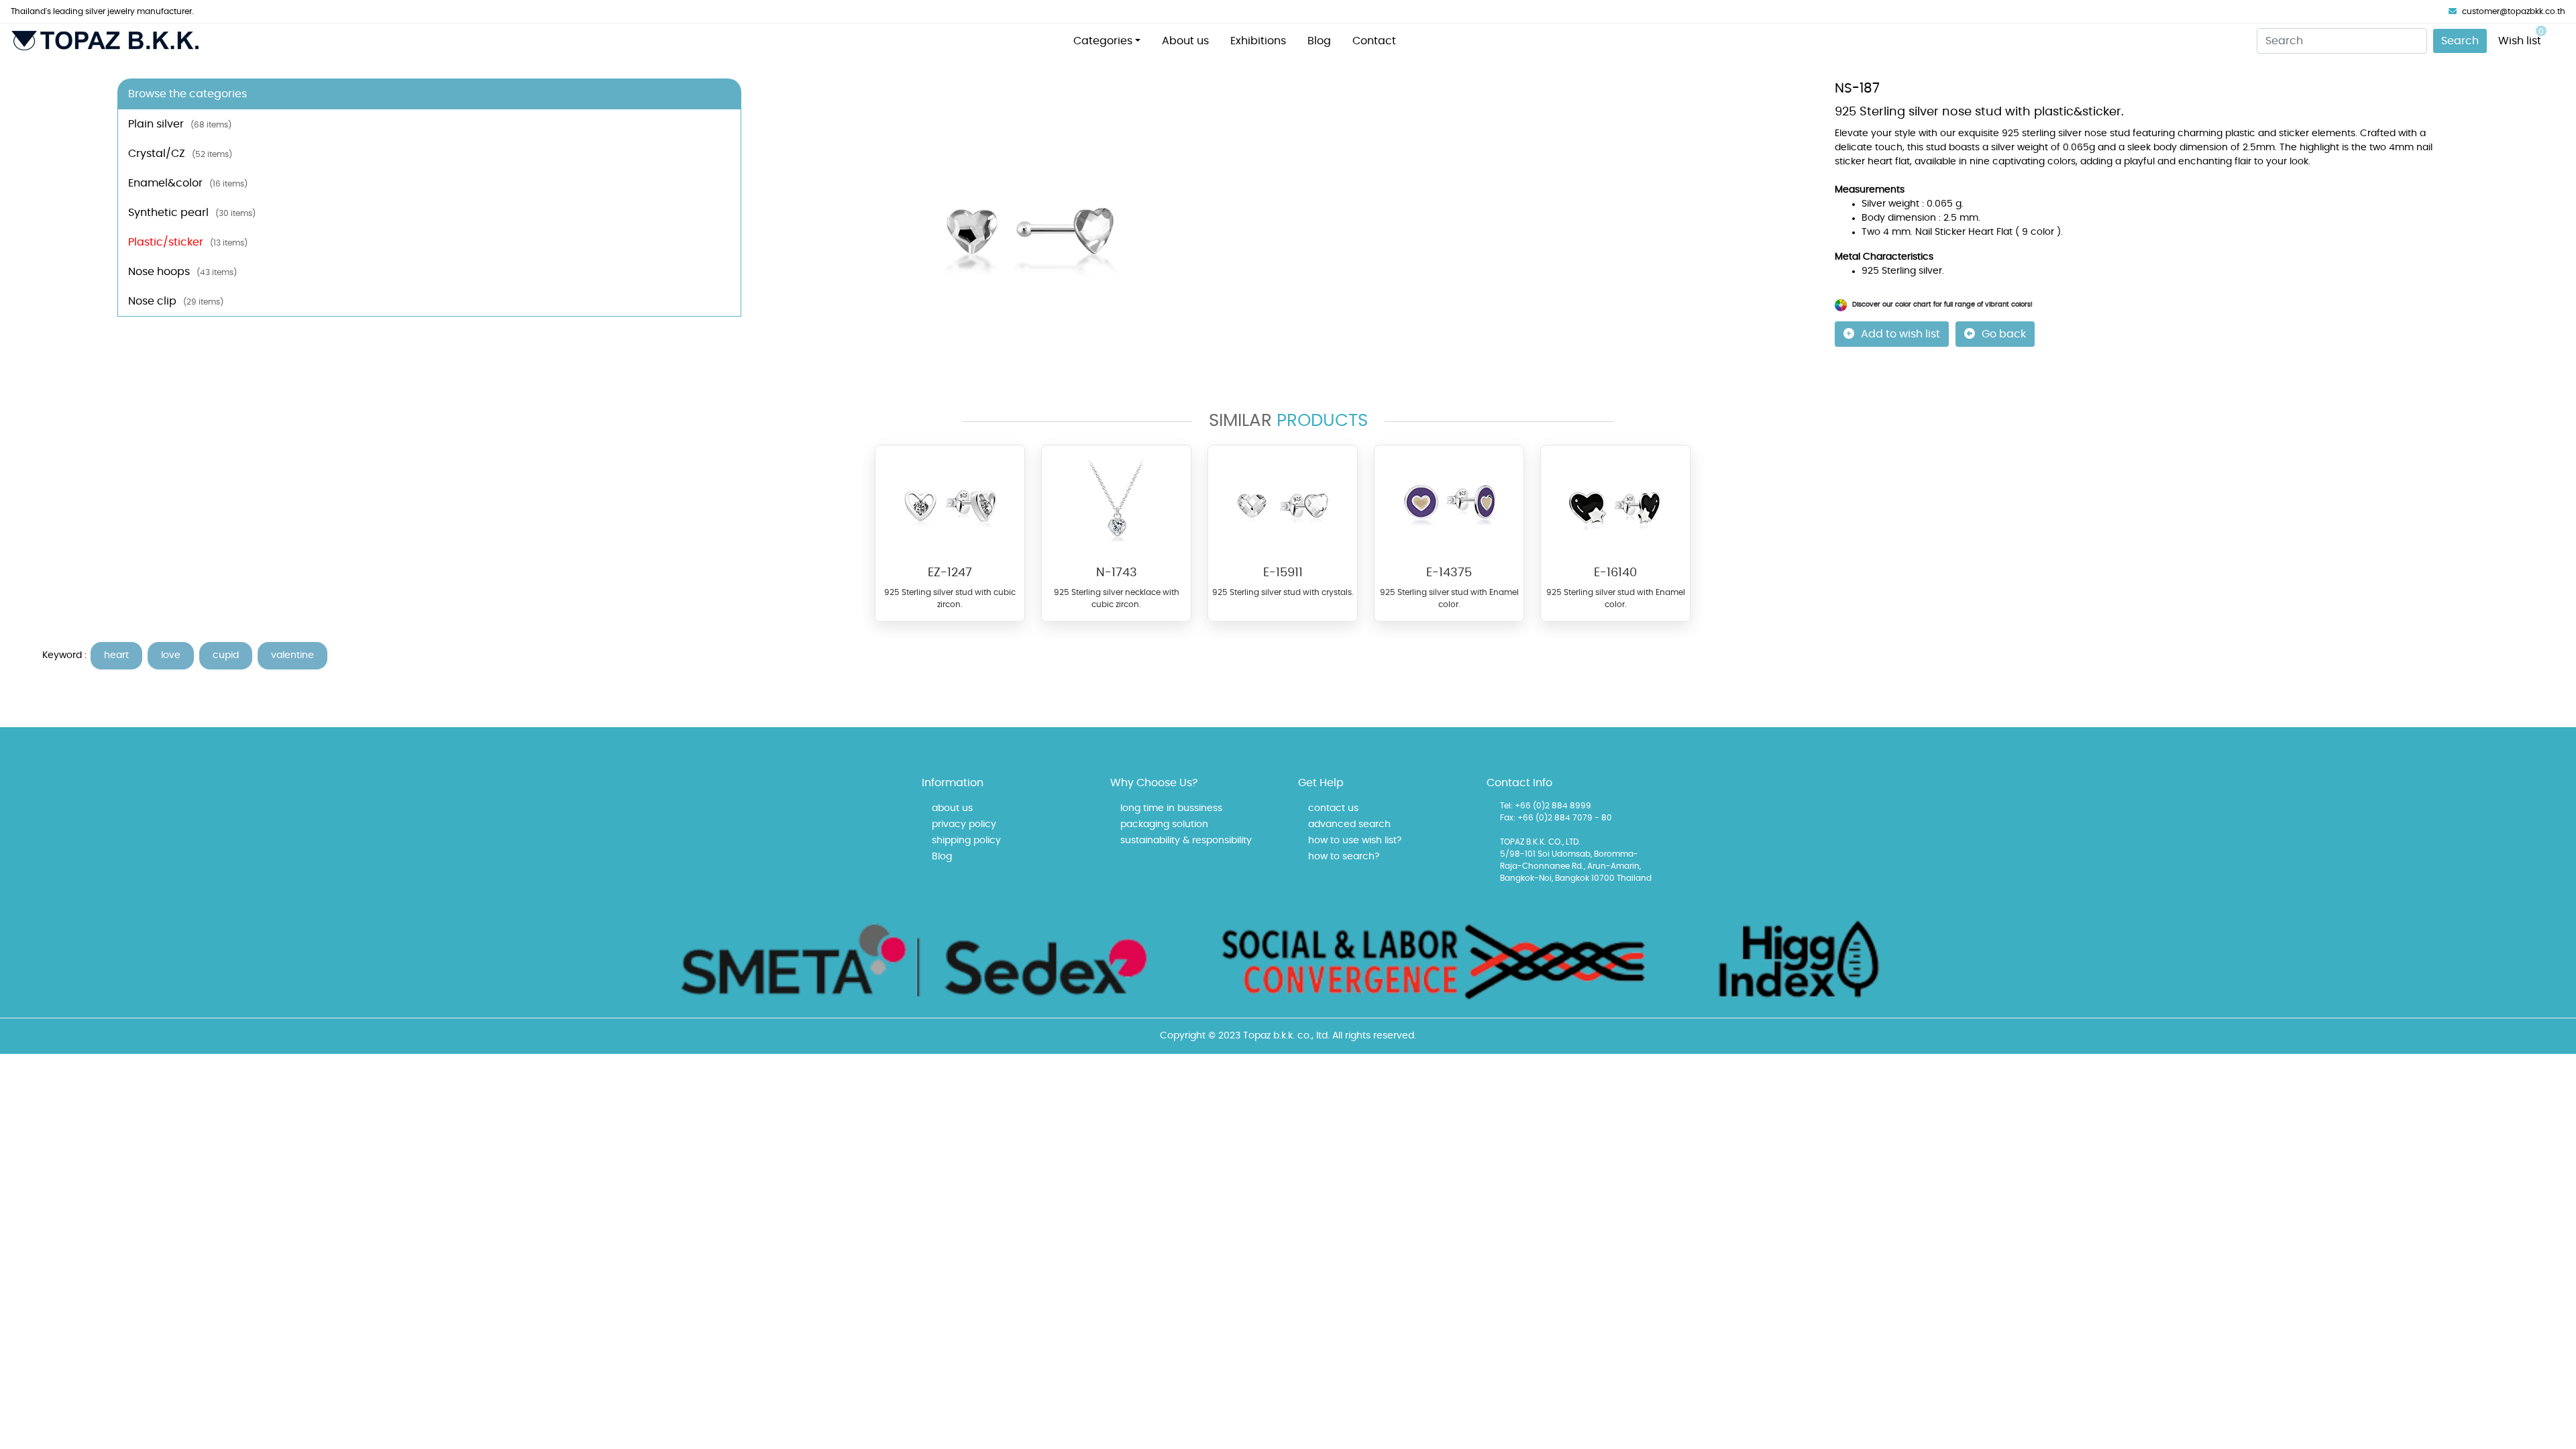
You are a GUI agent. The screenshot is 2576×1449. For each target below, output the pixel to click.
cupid (226, 655)
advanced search (1349, 824)
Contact (1374, 41)
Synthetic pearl (192, 213)
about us (952, 808)
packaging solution (1164, 824)
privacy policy (964, 824)
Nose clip (176, 301)
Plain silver (180, 124)
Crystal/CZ (180, 154)
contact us (1333, 808)
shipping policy (966, 841)
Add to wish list (1900, 334)
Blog (1319, 41)
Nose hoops (182, 272)
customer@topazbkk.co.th (2514, 11)
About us (1185, 41)
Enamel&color (188, 183)
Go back (2004, 334)
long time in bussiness (1171, 808)
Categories (1103, 41)
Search (2460, 41)
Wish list (2521, 37)
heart (116, 655)
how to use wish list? (1355, 841)
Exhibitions (1258, 41)
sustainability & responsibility (1186, 841)
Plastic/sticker (188, 242)
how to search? (1344, 857)
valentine (292, 655)
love (171, 655)
